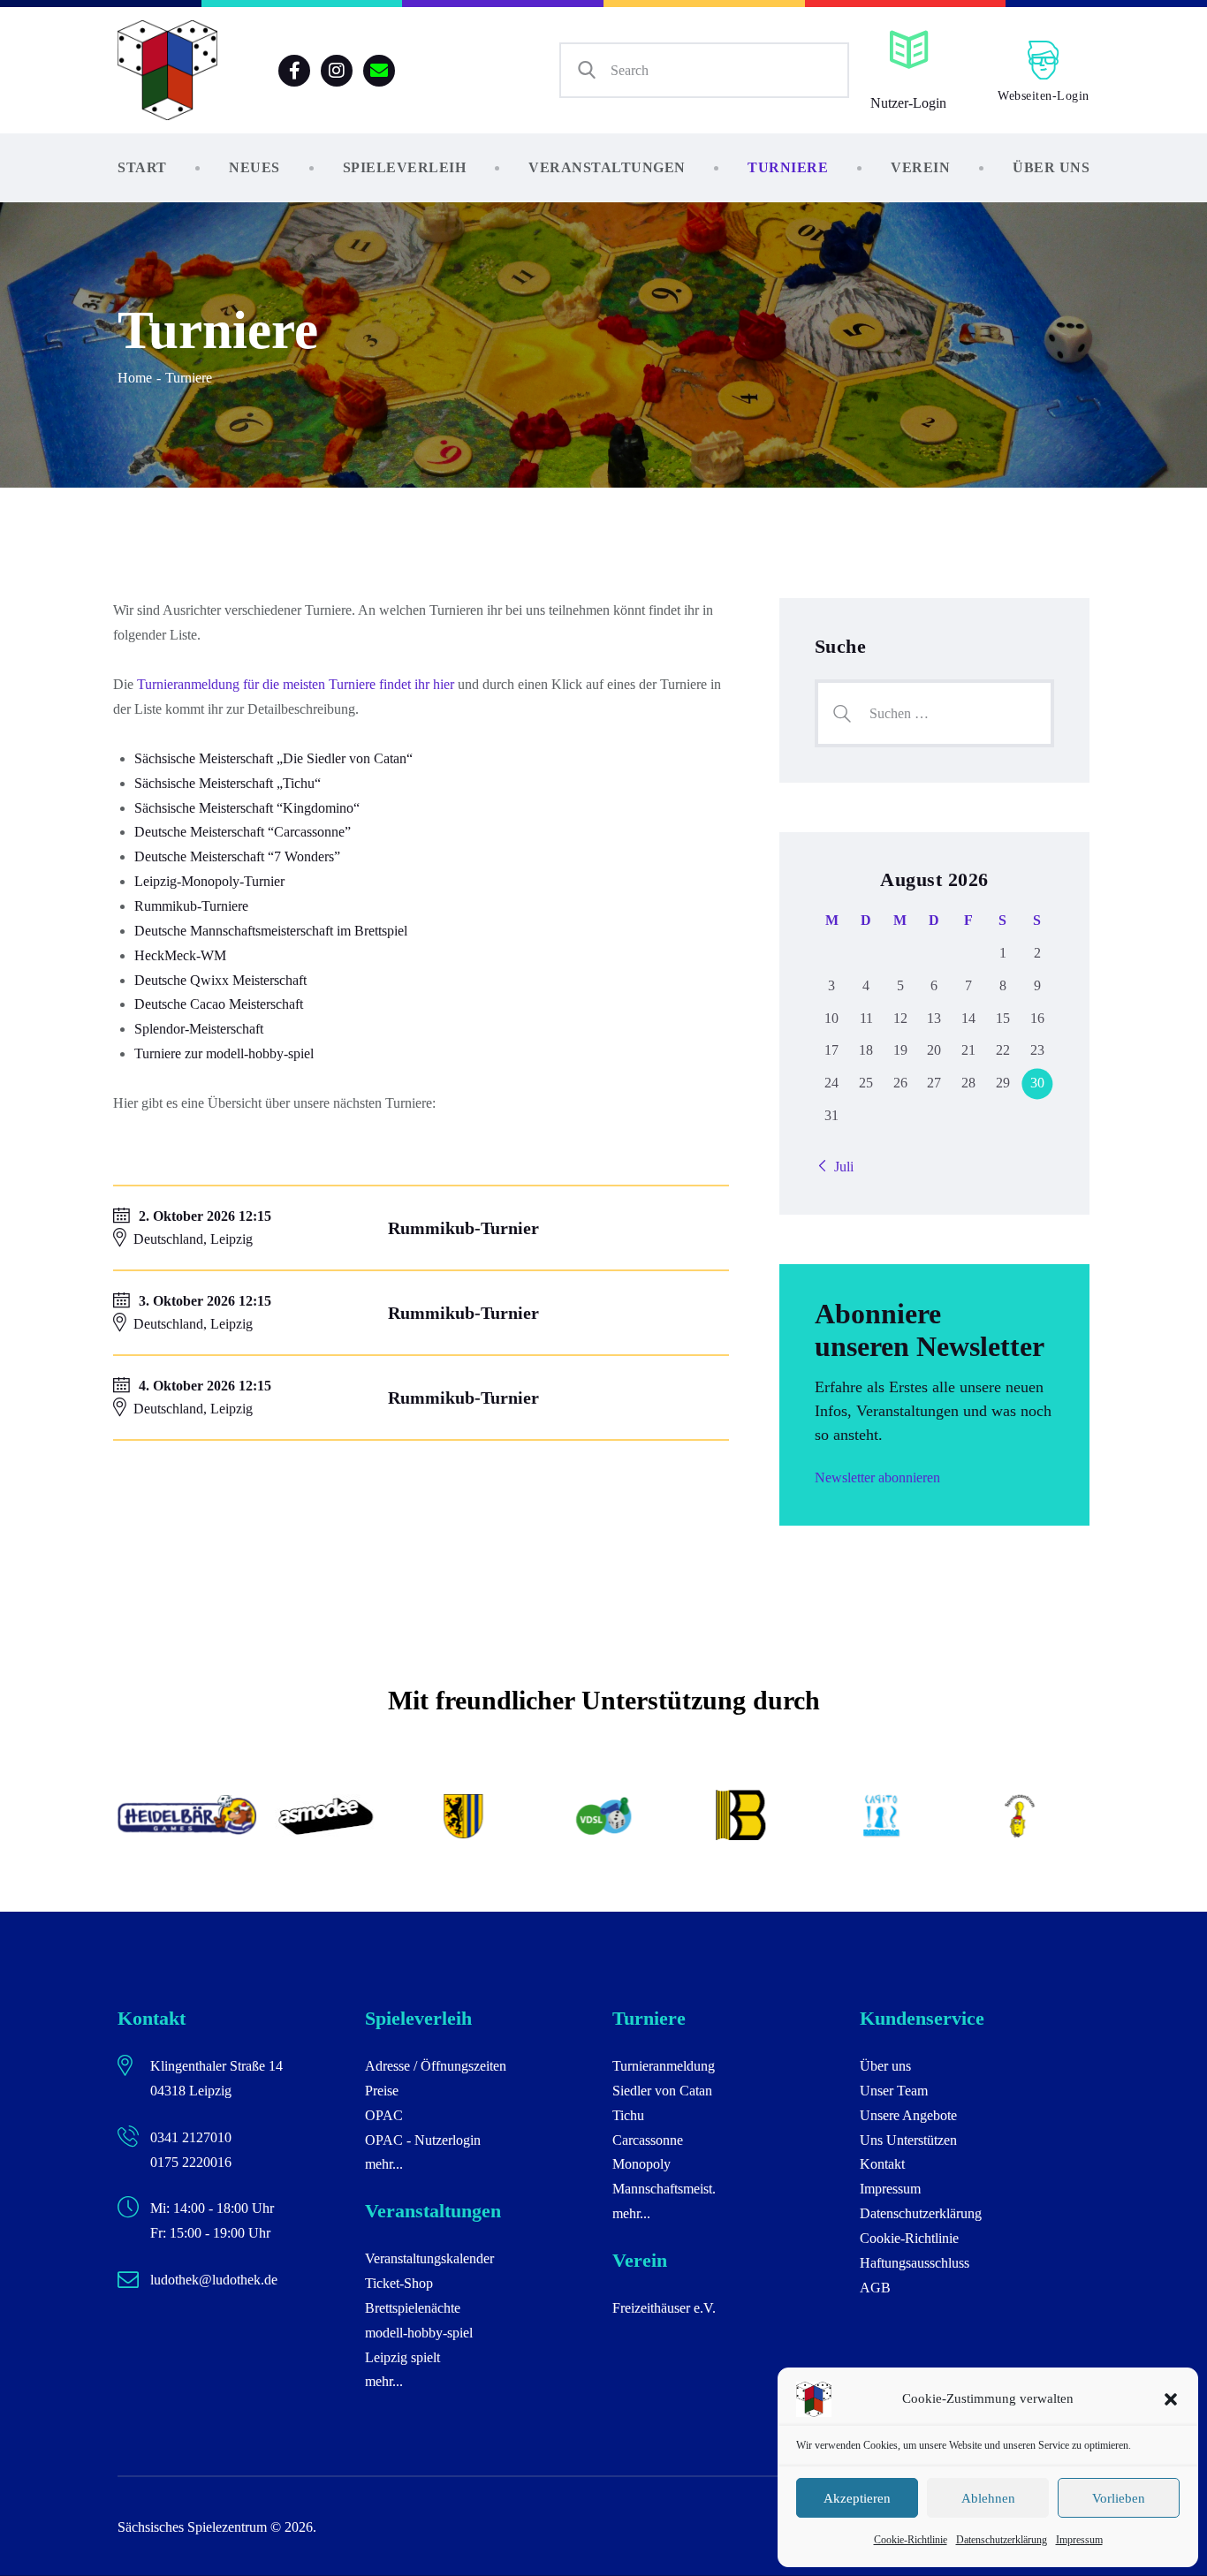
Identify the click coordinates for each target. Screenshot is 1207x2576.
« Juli (839, 1167)
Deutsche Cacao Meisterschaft (219, 1004)
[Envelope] (379, 71)
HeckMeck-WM (180, 955)
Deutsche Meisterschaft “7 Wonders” (237, 856)
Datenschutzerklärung (1002, 2540)
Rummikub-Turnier (463, 1228)
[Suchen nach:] (934, 713)
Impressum (1079, 2540)
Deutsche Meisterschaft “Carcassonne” (243, 832)
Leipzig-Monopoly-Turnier (209, 881)
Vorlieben (1119, 2498)
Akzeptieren (857, 2498)
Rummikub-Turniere (191, 906)
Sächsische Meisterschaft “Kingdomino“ (247, 808)
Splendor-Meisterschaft (199, 1029)
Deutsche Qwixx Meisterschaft (220, 980)
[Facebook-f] (294, 71)
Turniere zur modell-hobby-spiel (224, 1053)
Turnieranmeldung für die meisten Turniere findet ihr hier (296, 684)
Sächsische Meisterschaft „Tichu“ (228, 783)
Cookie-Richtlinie (911, 2540)
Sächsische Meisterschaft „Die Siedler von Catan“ (273, 758)
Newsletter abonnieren (877, 1477)
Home (135, 378)
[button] (1171, 2399)
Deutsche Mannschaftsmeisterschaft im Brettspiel (271, 931)
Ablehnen (988, 2498)
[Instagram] (337, 71)
